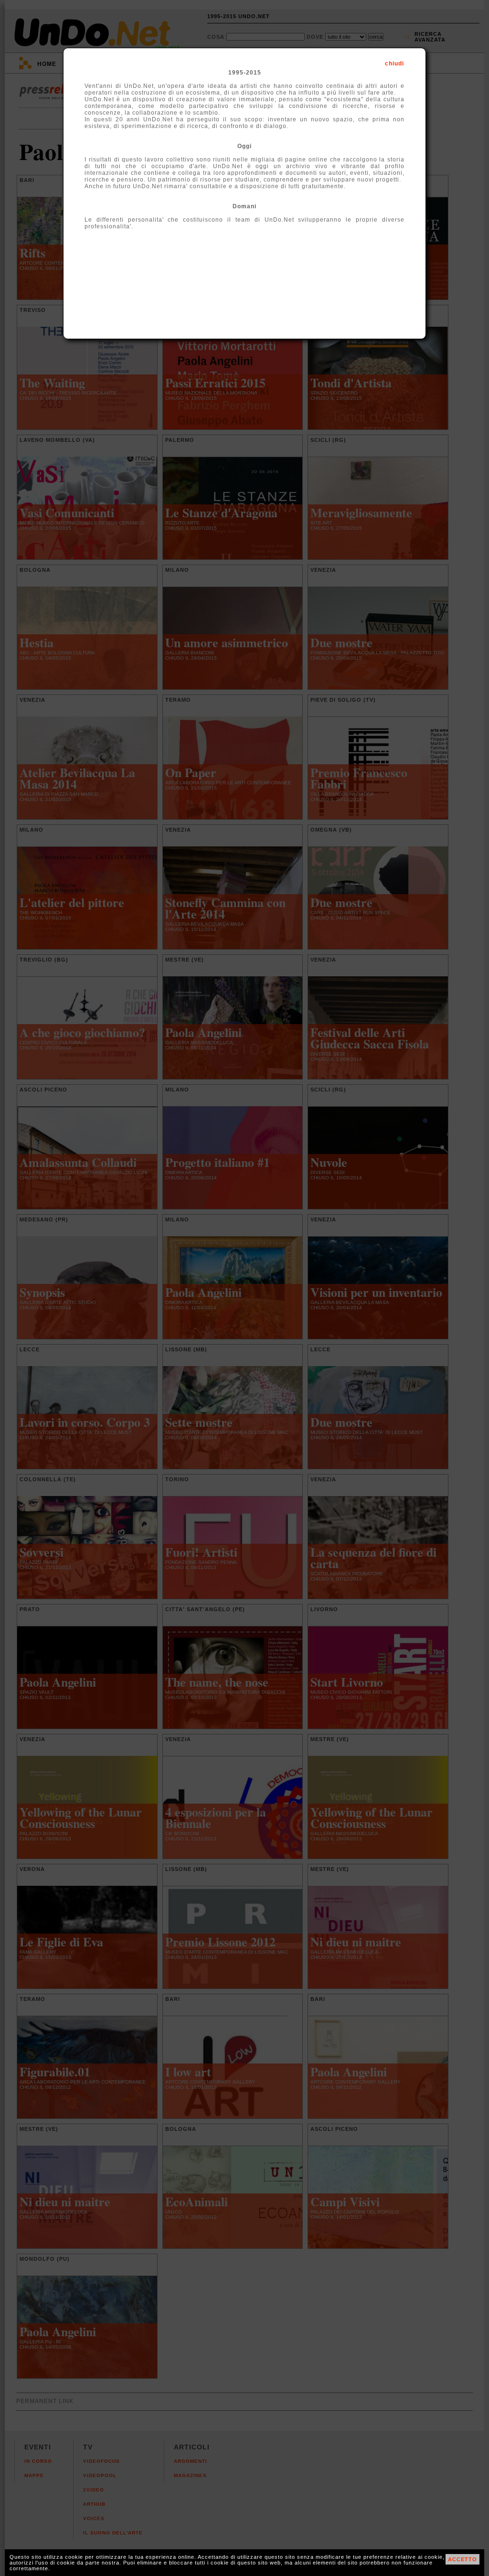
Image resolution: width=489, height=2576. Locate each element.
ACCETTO (462, 2559)
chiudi (394, 64)
